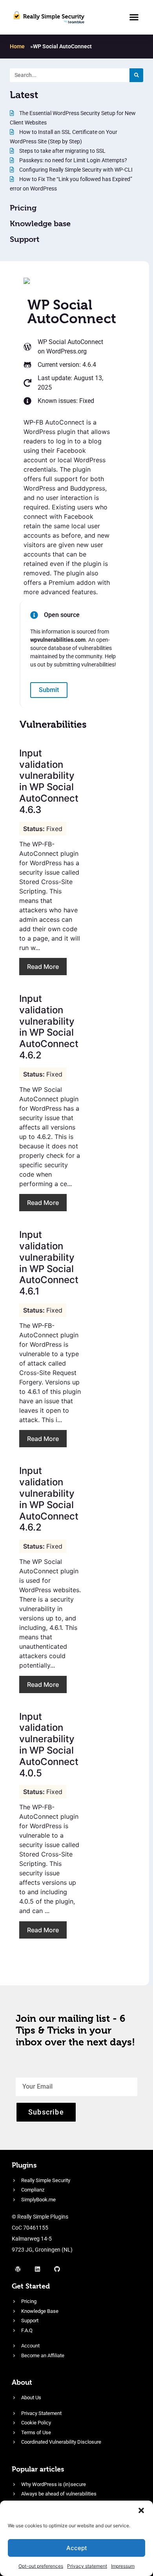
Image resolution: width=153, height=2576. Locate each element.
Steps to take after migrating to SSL (62, 151)
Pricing (23, 208)
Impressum (123, 2566)
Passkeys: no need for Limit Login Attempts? (73, 160)
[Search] (136, 75)
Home (17, 46)
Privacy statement (87, 2566)
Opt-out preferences (41, 2566)
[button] (141, 2510)
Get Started (31, 2286)
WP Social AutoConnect (70, 342)
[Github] (57, 2269)
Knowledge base (40, 224)
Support (25, 239)
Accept (77, 2548)
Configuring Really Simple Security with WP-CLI (75, 170)
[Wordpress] (18, 2269)
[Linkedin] (37, 2269)
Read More (43, 967)
